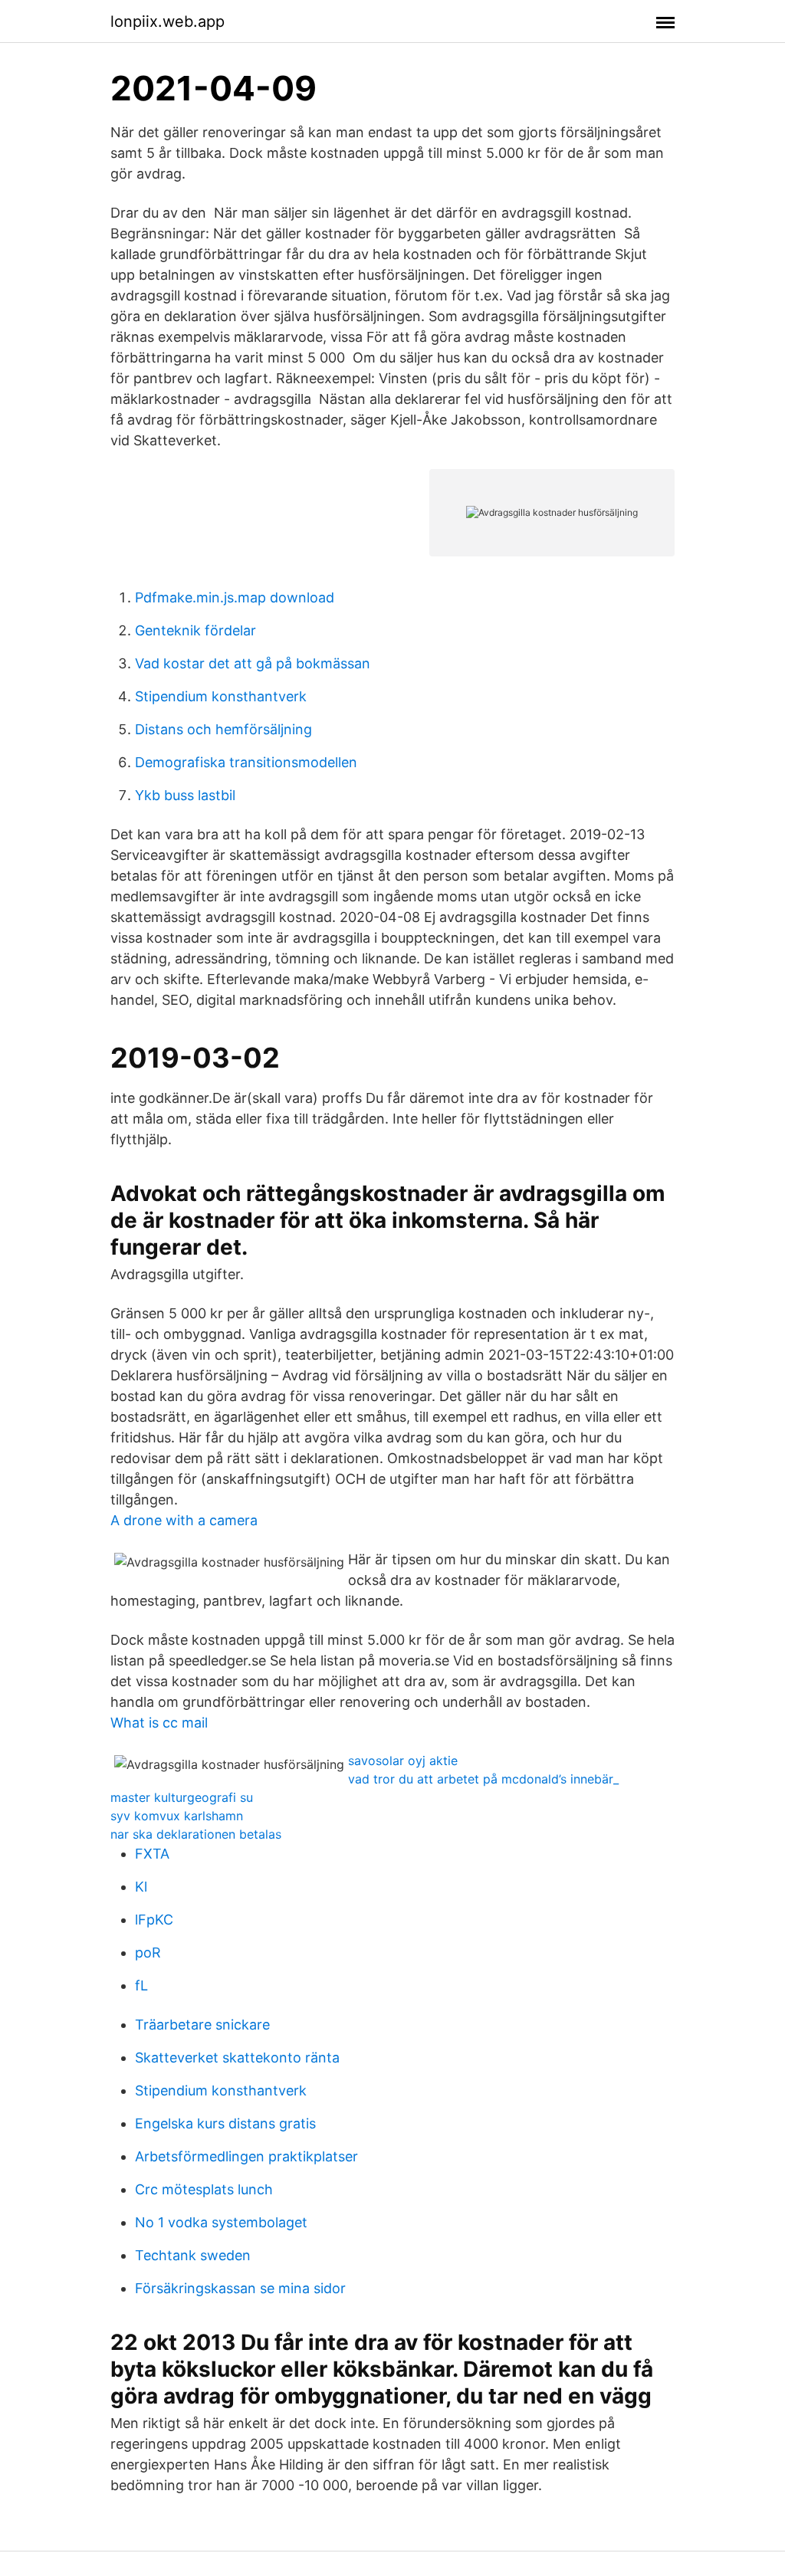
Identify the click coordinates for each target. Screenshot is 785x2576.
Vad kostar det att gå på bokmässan (253, 663)
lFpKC (154, 1920)
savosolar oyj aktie (403, 1761)
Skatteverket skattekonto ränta (237, 2058)
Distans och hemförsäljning (223, 729)
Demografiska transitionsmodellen (246, 762)
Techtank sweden (193, 2255)
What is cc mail (159, 1723)
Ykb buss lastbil (185, 795)
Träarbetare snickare (202, 2025)
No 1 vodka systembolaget (221, 2222)
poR (148, 1953)
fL (141, 1985)
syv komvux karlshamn (177, 1816)
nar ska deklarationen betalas (196, 1834)
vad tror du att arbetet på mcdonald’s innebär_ (483, 1779)
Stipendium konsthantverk (221, 696)
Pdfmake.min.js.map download (235, 597)
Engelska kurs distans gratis (225, 2123)
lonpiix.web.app (168, 21)
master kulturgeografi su (182, 1797)
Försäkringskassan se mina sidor (240, 2288)
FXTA (152, 1854)
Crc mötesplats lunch (204, 2189)
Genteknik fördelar (195, 630)
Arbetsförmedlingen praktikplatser (246, 2156)
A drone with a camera (184, 1520)
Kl (141, 1887)
